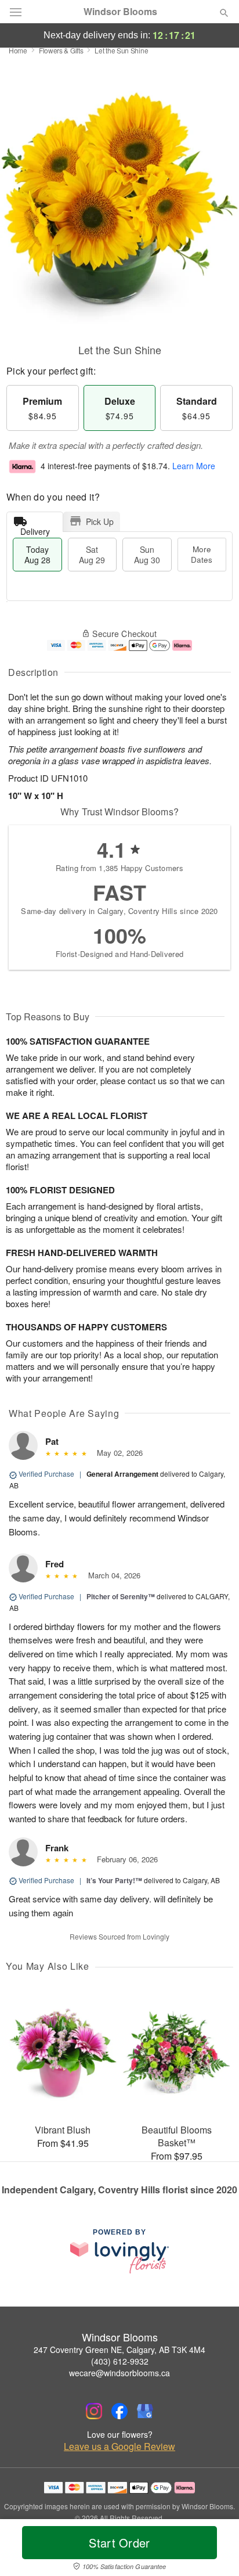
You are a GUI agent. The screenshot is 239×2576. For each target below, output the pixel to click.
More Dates (202, 554)
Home (18, 50)
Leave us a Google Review (119, 2447)
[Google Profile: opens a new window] (145, 2411)
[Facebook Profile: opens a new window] (119, 2411)
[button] (214, 2550)
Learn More (194, 466)
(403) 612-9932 (120, 2361)
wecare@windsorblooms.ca (119, 2373)
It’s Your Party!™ (114, 1880)
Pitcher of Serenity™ (121, 1596)
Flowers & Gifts (61, 50)
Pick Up (100, 521)
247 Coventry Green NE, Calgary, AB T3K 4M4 (119, 2350)
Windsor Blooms (120, 12)
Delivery (35, 529)
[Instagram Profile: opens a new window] (94, 2411)
